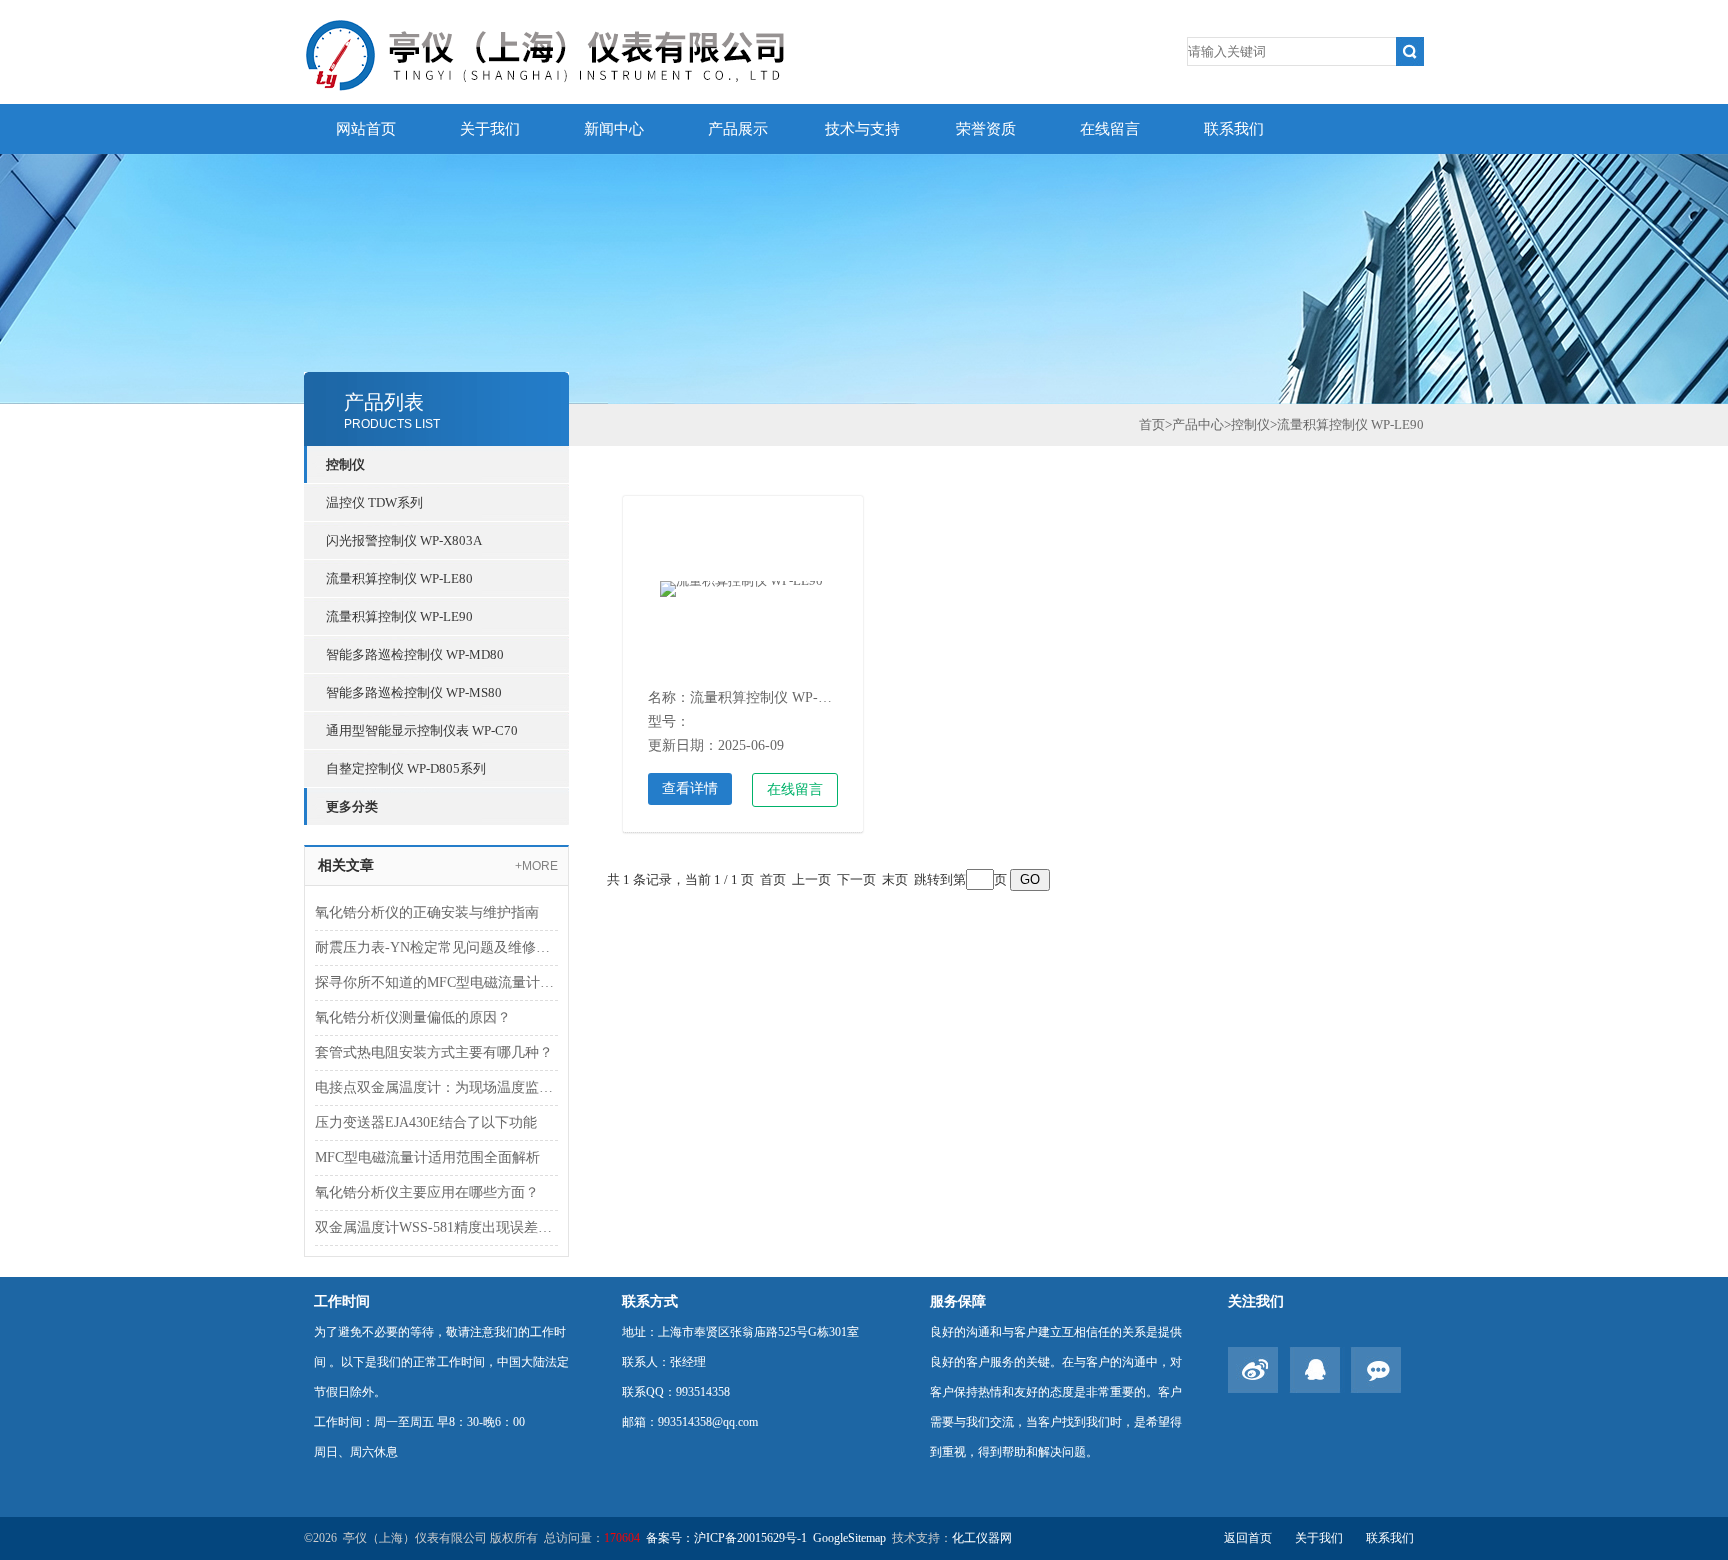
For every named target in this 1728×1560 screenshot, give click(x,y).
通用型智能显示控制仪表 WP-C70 (422, 730)
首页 (1152, 424)
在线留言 (1110, 129)
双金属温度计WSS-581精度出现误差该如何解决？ (436, 1227)
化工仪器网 (982, 1538)
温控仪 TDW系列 (374, 502)
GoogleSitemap (849, 1538)
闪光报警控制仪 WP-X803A (404, 540)
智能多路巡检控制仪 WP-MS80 (414, 692)
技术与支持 (862, 129)
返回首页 (1248, 1538)
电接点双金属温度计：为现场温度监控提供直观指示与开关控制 (436, 1087)
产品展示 (738, 129)
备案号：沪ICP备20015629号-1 (726, 1538)
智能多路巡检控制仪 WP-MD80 (415, 654)
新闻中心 (614, 129)
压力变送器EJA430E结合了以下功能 (426, 1122)
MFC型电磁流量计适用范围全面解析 (427, 1157)
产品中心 (1198, 424)
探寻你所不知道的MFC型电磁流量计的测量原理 (436, 982)
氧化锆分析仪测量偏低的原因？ (413, 1017)
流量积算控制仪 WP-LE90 (399, 616)
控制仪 (345, 464)
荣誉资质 (986, 129)
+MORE (536, 866)
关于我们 (490, 129)
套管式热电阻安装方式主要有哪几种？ (434, 1052)
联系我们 (1234, 129)
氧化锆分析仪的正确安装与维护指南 (427, 912)
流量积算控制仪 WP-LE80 (399, 578)
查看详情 (690, 788)
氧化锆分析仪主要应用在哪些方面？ (427, 1192)
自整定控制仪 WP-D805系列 (406, 768)
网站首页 (366, 129)
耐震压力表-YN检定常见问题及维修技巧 (436, 947)
